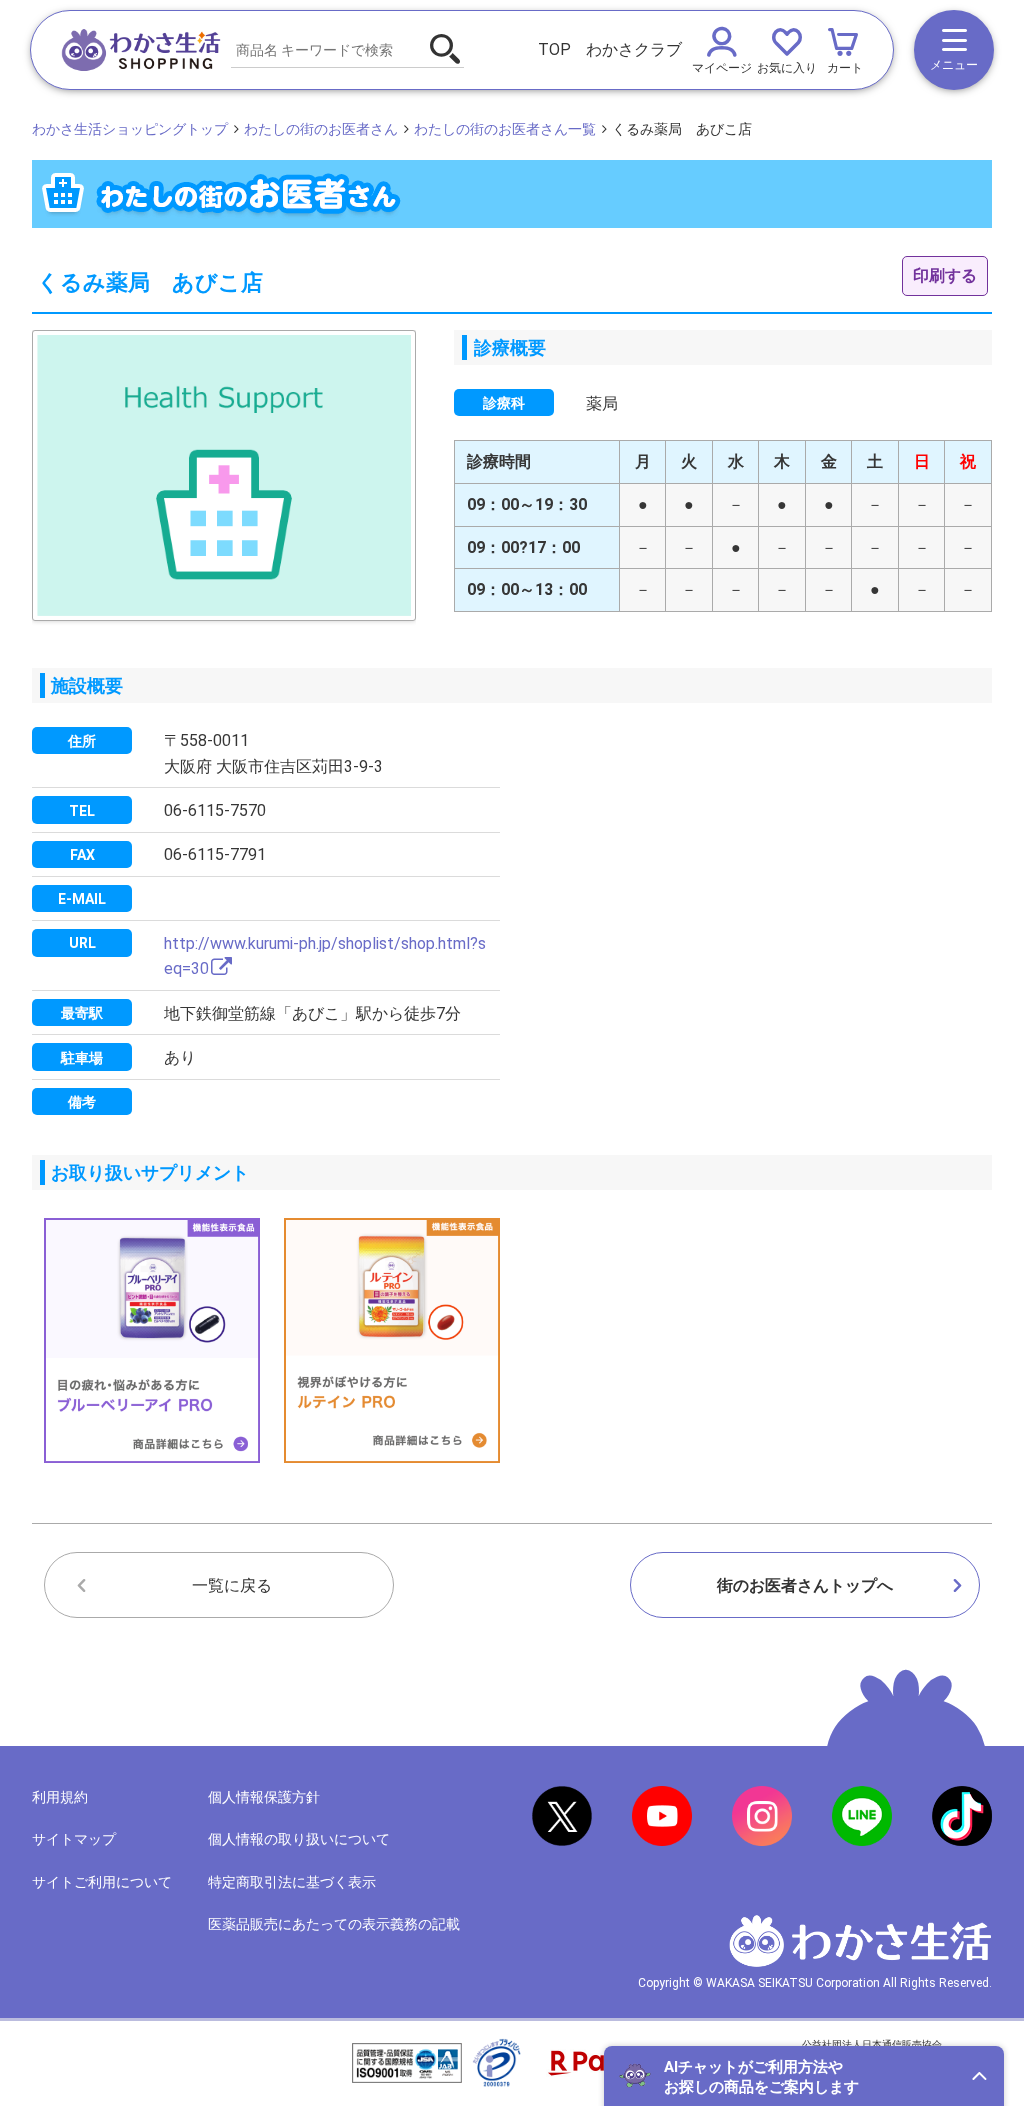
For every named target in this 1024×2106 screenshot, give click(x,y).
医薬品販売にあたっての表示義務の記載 (334, 1924)
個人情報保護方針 (264, 1797)
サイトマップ (74, 1839)
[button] (804, 2076)
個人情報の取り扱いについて (299, 1839)
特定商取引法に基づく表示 (292, 1882)
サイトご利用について (102, 1882)
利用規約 (60, 1797)
